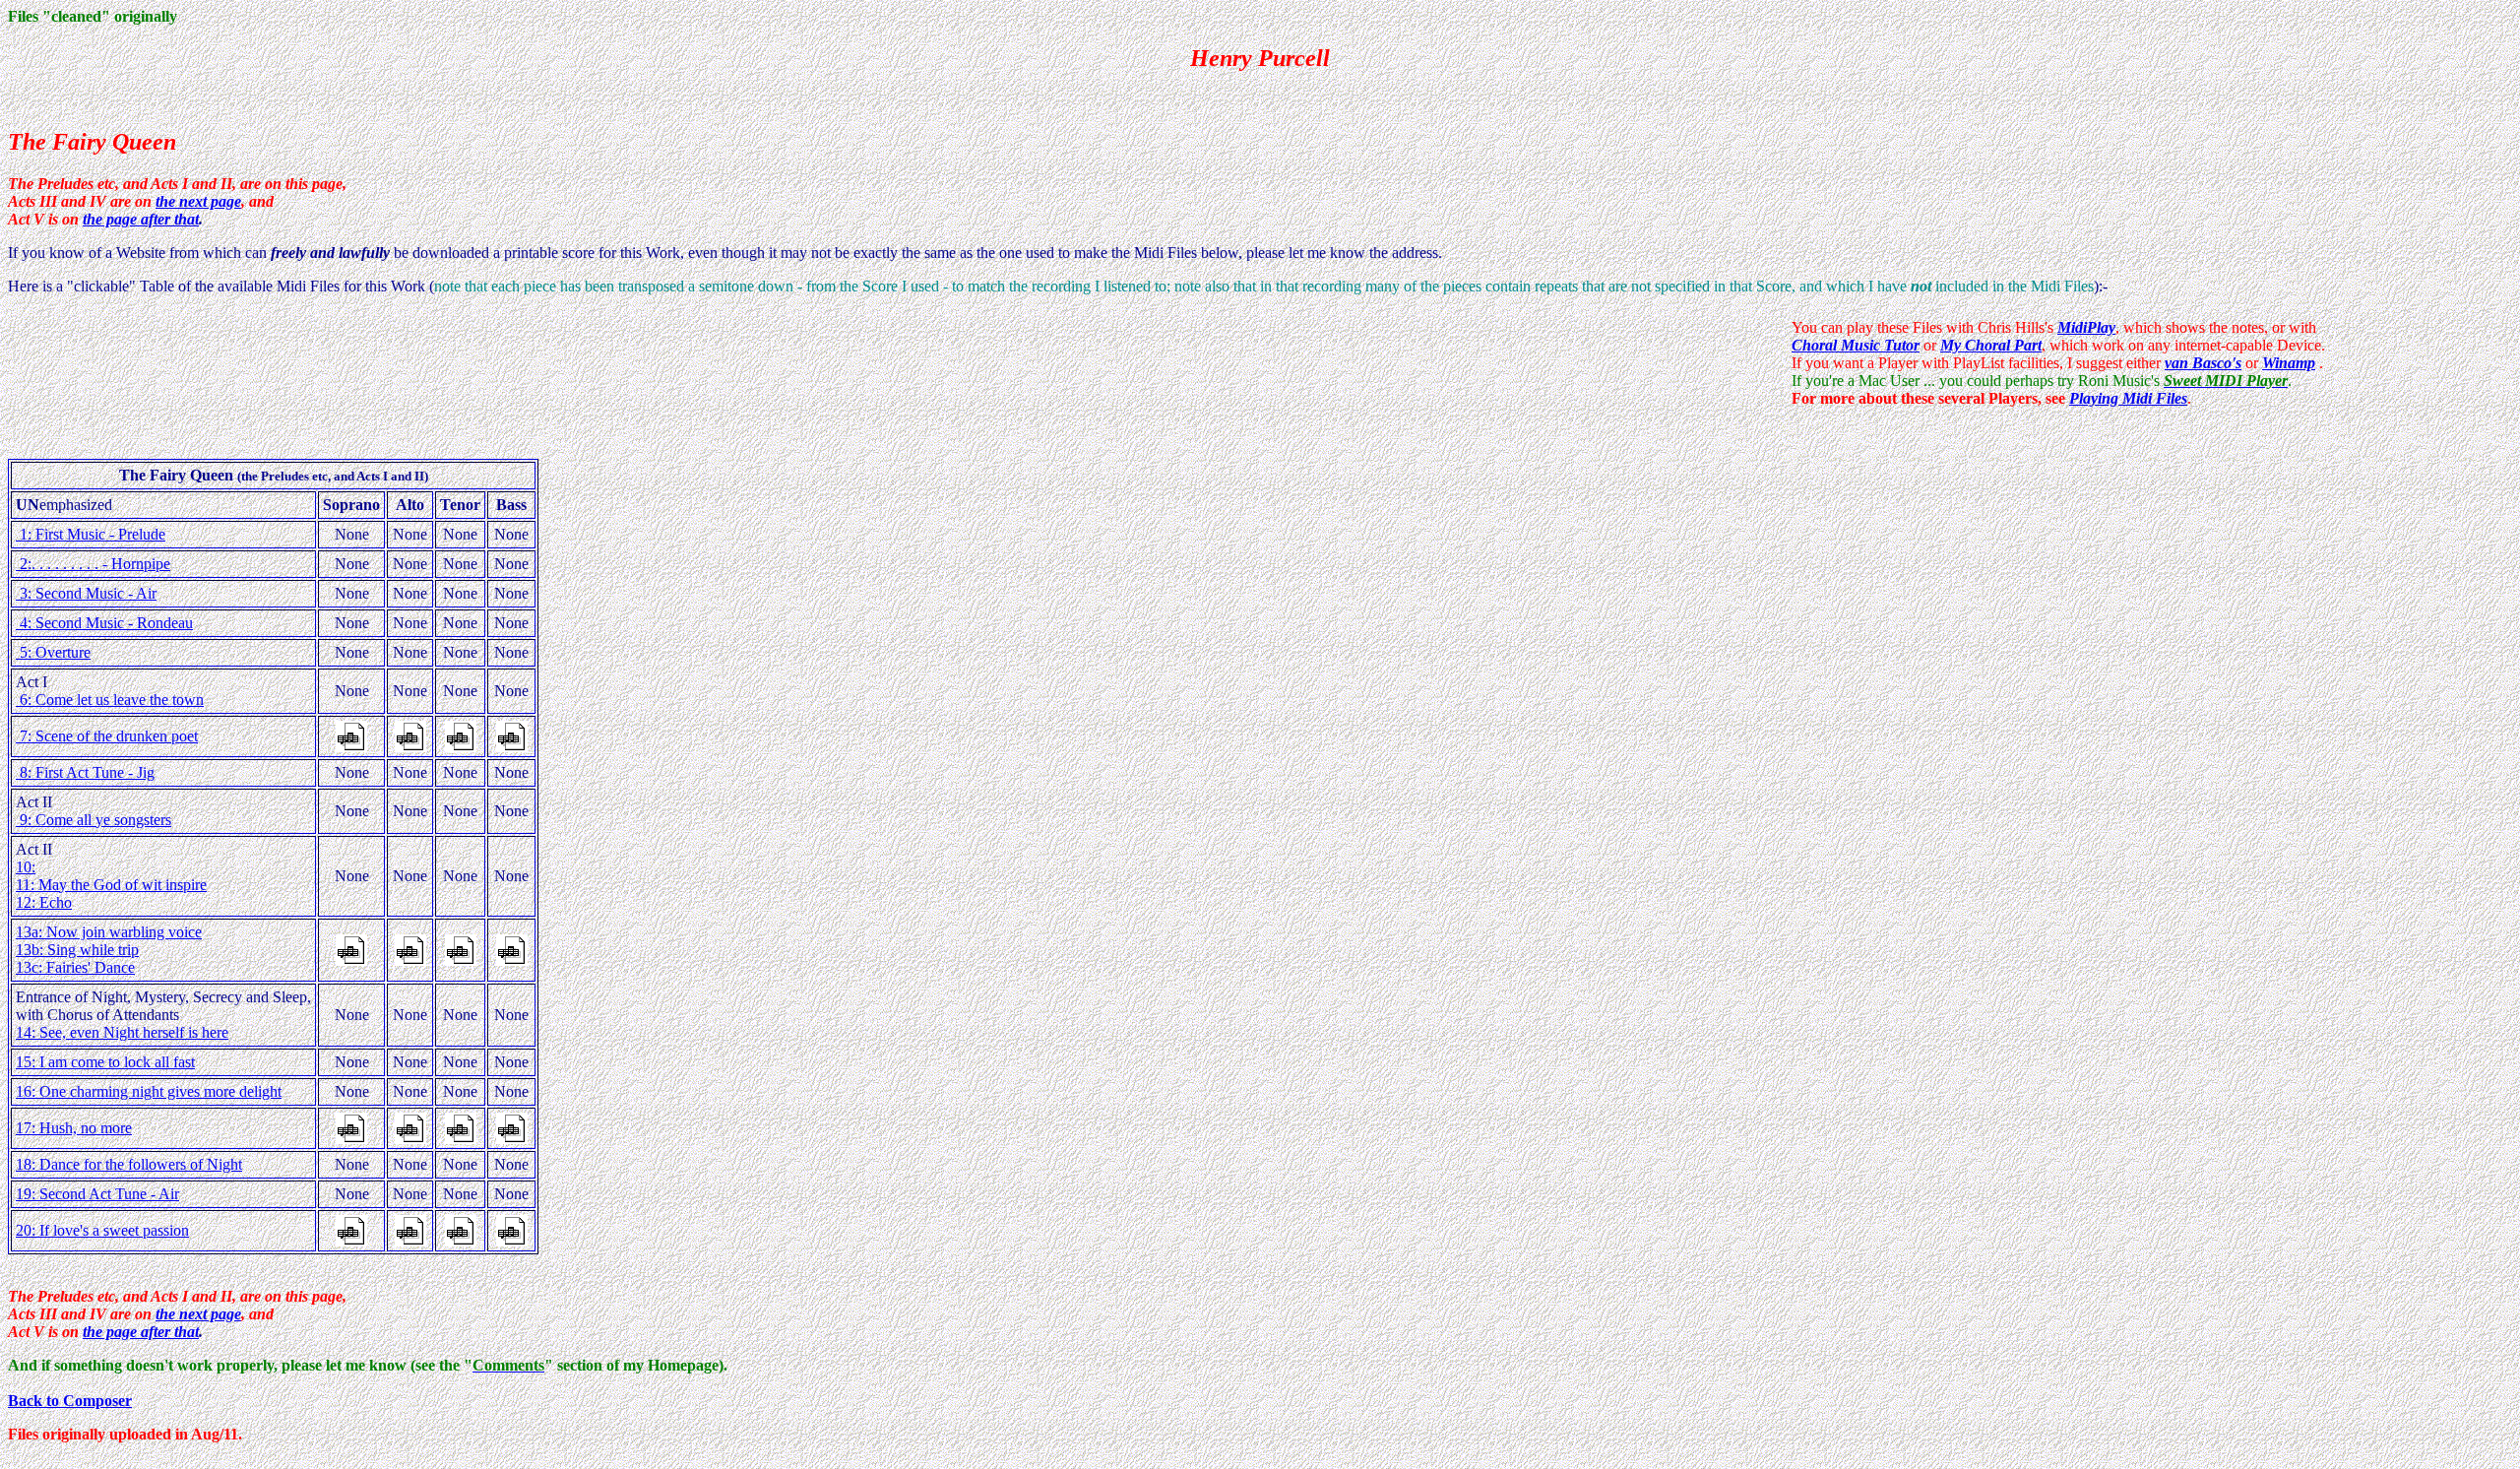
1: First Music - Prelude (91, 534)
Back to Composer (70, 1401)
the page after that (141, 219)
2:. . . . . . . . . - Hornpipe (93, 564)
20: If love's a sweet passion (102, 1230)
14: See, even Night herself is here (122, 1032)
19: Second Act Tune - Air (97, 1194)
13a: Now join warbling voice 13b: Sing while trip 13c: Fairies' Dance (109, 950)
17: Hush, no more (74, 1128)
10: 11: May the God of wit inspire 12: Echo (111, 885)
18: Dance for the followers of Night (129, 1164)
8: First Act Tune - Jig (85, 772)
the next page (198, 201)
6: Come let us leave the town (110, 700)
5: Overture (53, 652)
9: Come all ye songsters (94, 820)
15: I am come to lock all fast (105, 1062)
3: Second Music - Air (86, 593)
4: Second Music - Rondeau (104, 623)
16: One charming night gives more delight (149, 1091)
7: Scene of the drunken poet (107, 736)
